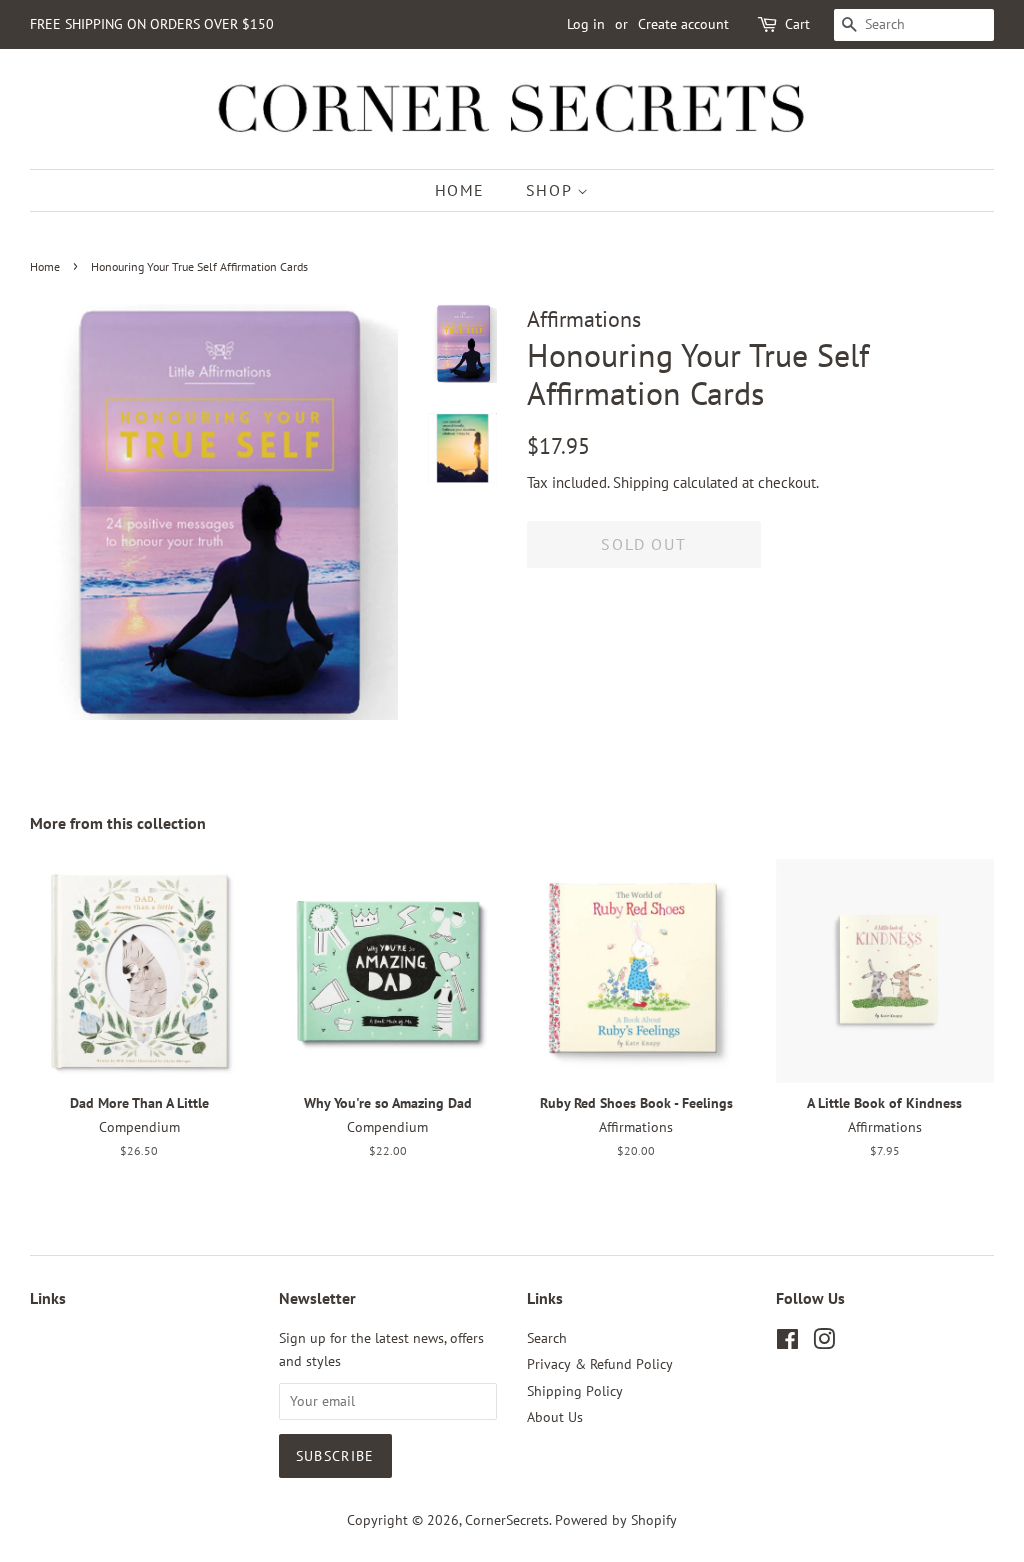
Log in (586, 24)
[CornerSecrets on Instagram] (824, 1343)
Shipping (641, 482)
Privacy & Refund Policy (600, 1364)
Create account (683, 24)
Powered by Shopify (616, 1520)
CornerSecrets (507, 1520)
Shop (551, 190)
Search (547, 1338)
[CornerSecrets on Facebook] (787, 1343)
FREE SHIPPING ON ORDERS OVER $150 (152, 24)
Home (460, 190)
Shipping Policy (575, 1391)
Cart (797, 24)
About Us (555, 1417)
